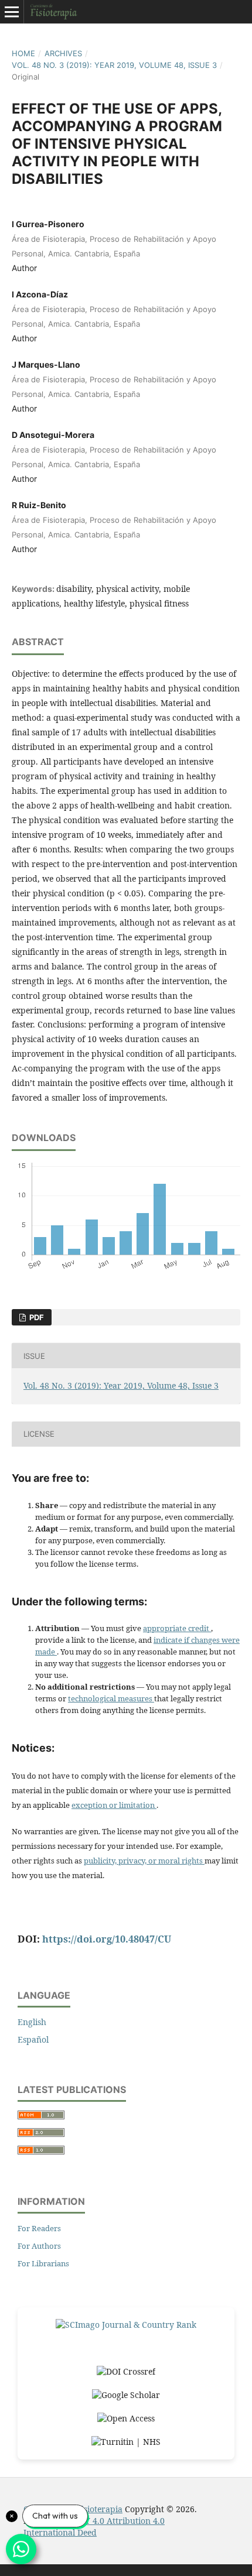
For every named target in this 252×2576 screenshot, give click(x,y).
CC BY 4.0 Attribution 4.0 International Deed (94, 2527)
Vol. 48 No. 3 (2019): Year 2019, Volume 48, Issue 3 (114, 65)
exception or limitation (114, 1805)
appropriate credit (177, 1628)
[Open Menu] (12, 12)
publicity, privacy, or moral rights (144, 1861)
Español (33, 2039)
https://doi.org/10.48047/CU (107, 1939)
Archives (63, 53)
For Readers (39, 2228)
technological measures (111, 1698)
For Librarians (43, 2263)
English (32, 2022)
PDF (36, 1317)
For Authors (39, 2246)
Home (23, 53)
